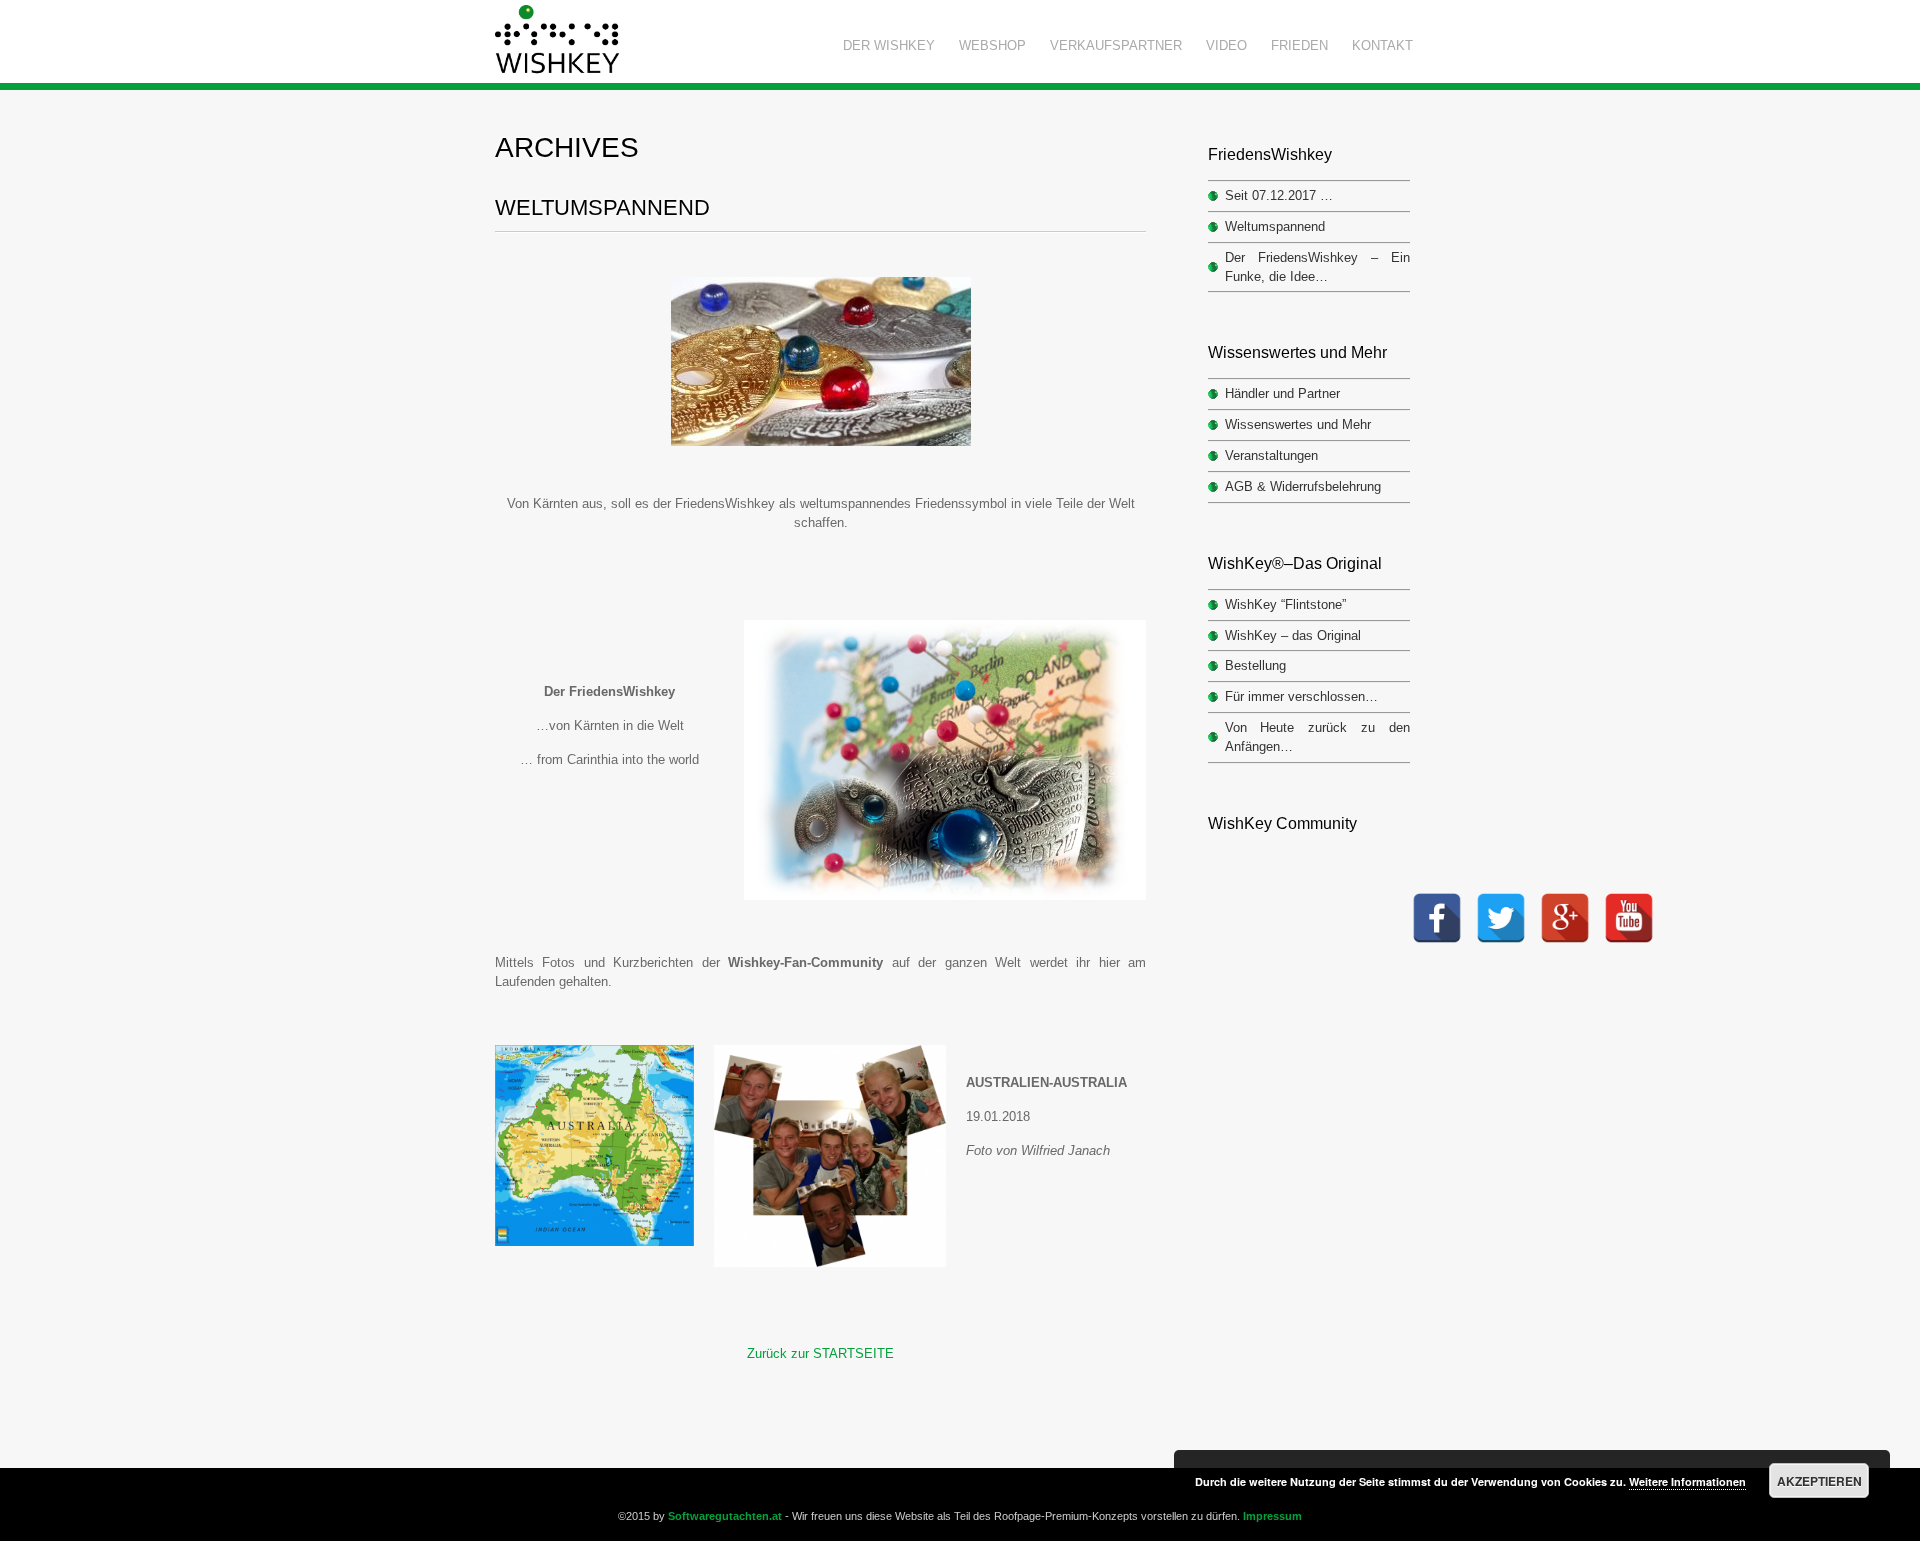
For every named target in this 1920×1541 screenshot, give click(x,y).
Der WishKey (889, 45)
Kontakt (1382, 45)
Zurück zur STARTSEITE (820, 1353)
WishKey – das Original (1293, 635)
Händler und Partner (1282, 393)
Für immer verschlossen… (1301, 696)
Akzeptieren (1819, 1481)
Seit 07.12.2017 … (1279, 195)
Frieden (1299, 45)
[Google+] (1565, 898)
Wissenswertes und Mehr (1298, 424)
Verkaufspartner (1116, 45)
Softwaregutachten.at (725, 1516)
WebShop (992, 45)
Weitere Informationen (1687, 1481)
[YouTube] (1629, 898)
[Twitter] (1501, 898)
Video (1226, 45)
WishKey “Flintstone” (1285, 604)
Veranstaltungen (1271, 455)
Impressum (1272, 1516)
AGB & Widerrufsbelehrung (1303, 486)
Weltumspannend (602, 207)
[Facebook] (1437, 898)
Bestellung (1255, 665)
